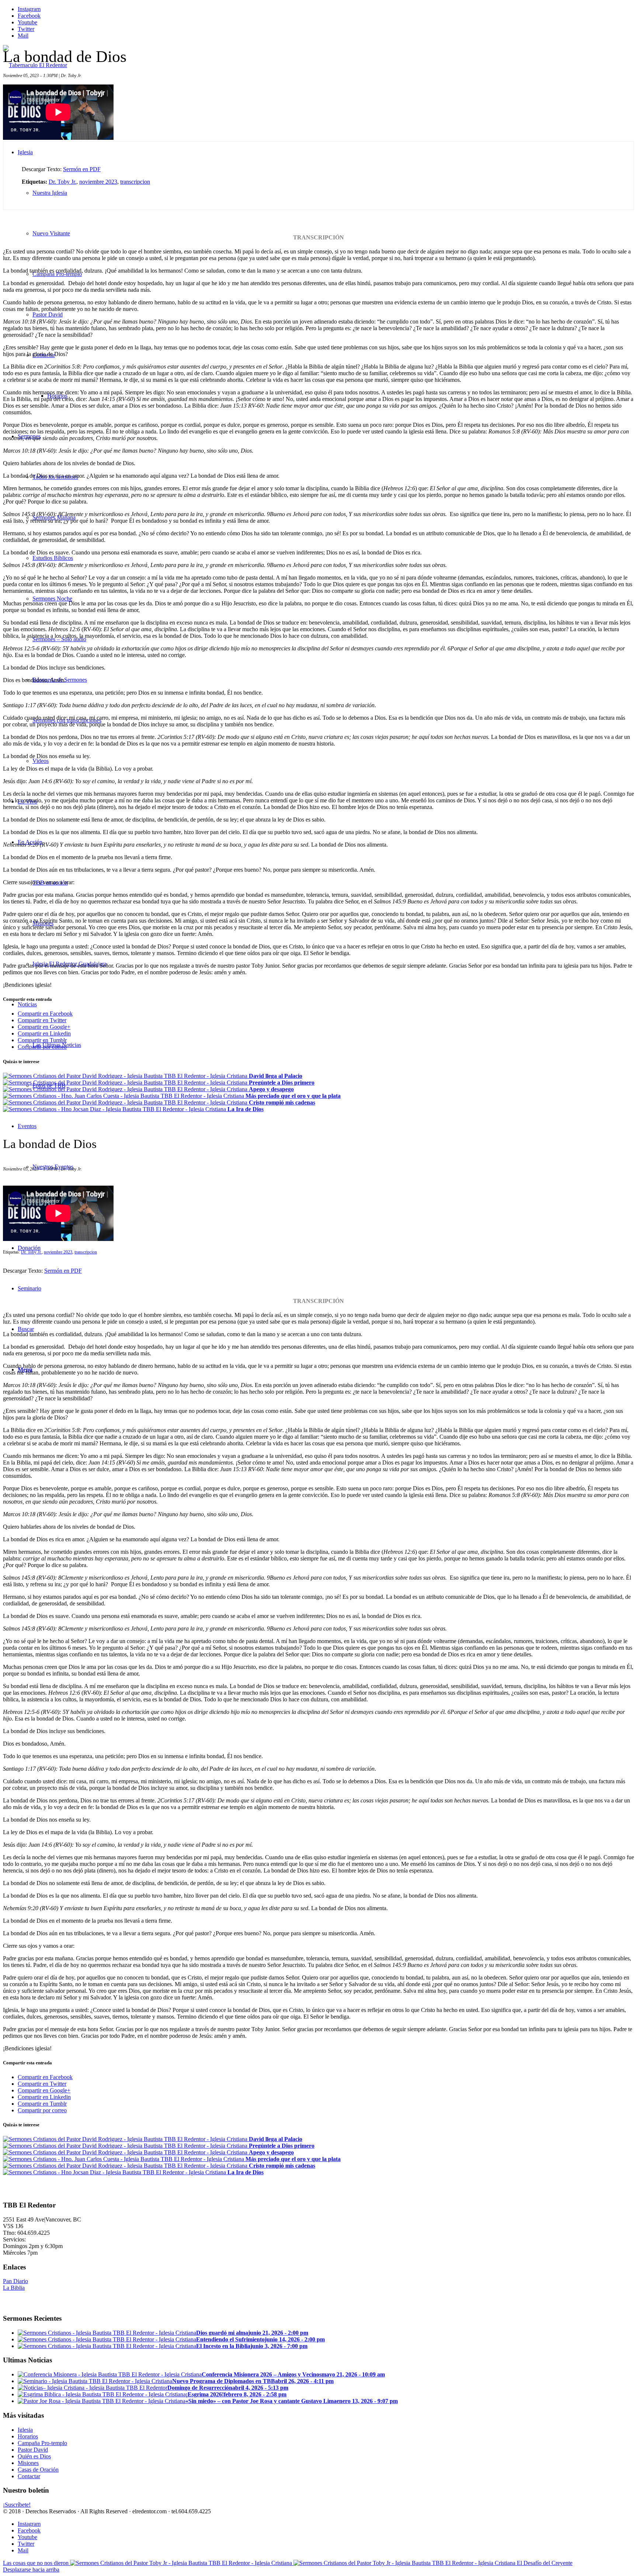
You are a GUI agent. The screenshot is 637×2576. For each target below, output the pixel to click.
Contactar (29, 2476)
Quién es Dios (34, 2456)
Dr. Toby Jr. (62, 182)
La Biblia (14, 2288)
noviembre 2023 (98, 182)
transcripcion (135, 182)
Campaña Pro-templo (42, 2443)
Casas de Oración (38, 2470)
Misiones (28, 2463)
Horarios (28, 2436)
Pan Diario (15, 2281)
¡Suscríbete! (17, 2505)
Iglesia (25, 2430)
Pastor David (33, 2450)
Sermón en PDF (82, 169)
